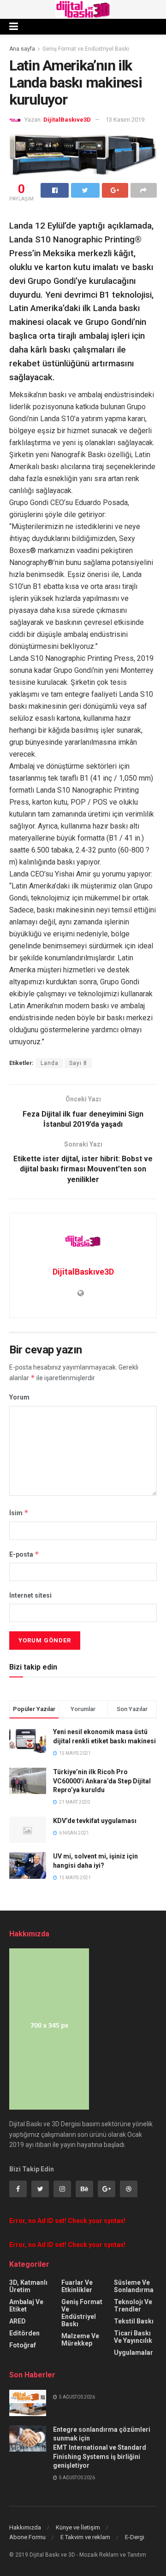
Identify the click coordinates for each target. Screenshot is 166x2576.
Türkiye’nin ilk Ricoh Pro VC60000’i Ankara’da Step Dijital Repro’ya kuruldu (102, 1781)
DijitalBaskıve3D (67, 120)
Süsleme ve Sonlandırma (134, 2286)
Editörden (24, 2333)
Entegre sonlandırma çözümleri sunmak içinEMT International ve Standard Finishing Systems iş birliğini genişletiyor (102, 2447)
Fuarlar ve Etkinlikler (77, 2286)
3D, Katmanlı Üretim (28, 2286)
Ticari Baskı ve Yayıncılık (133, 2337)
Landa (50, 1063)
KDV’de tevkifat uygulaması (95, 1821)
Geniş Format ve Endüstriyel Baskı (86, 49)
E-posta (24, 1554)
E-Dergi (135, 2537)
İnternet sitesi (30, 1595)
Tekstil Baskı (134, 2321)
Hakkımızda (25, 2527)
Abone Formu (27, 2537)
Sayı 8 (78, 1063)
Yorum (19, 1397)
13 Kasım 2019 (125, 120)
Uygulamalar (133, 2353)
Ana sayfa (22, 49)
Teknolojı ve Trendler (133, 2305)
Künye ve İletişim (78, 2527)
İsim (19, 1513)
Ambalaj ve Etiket (26, 2305)
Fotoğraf (23, 2345)
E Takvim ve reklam (85, 2537)
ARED (18, 2321)
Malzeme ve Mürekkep (80, 2340)
